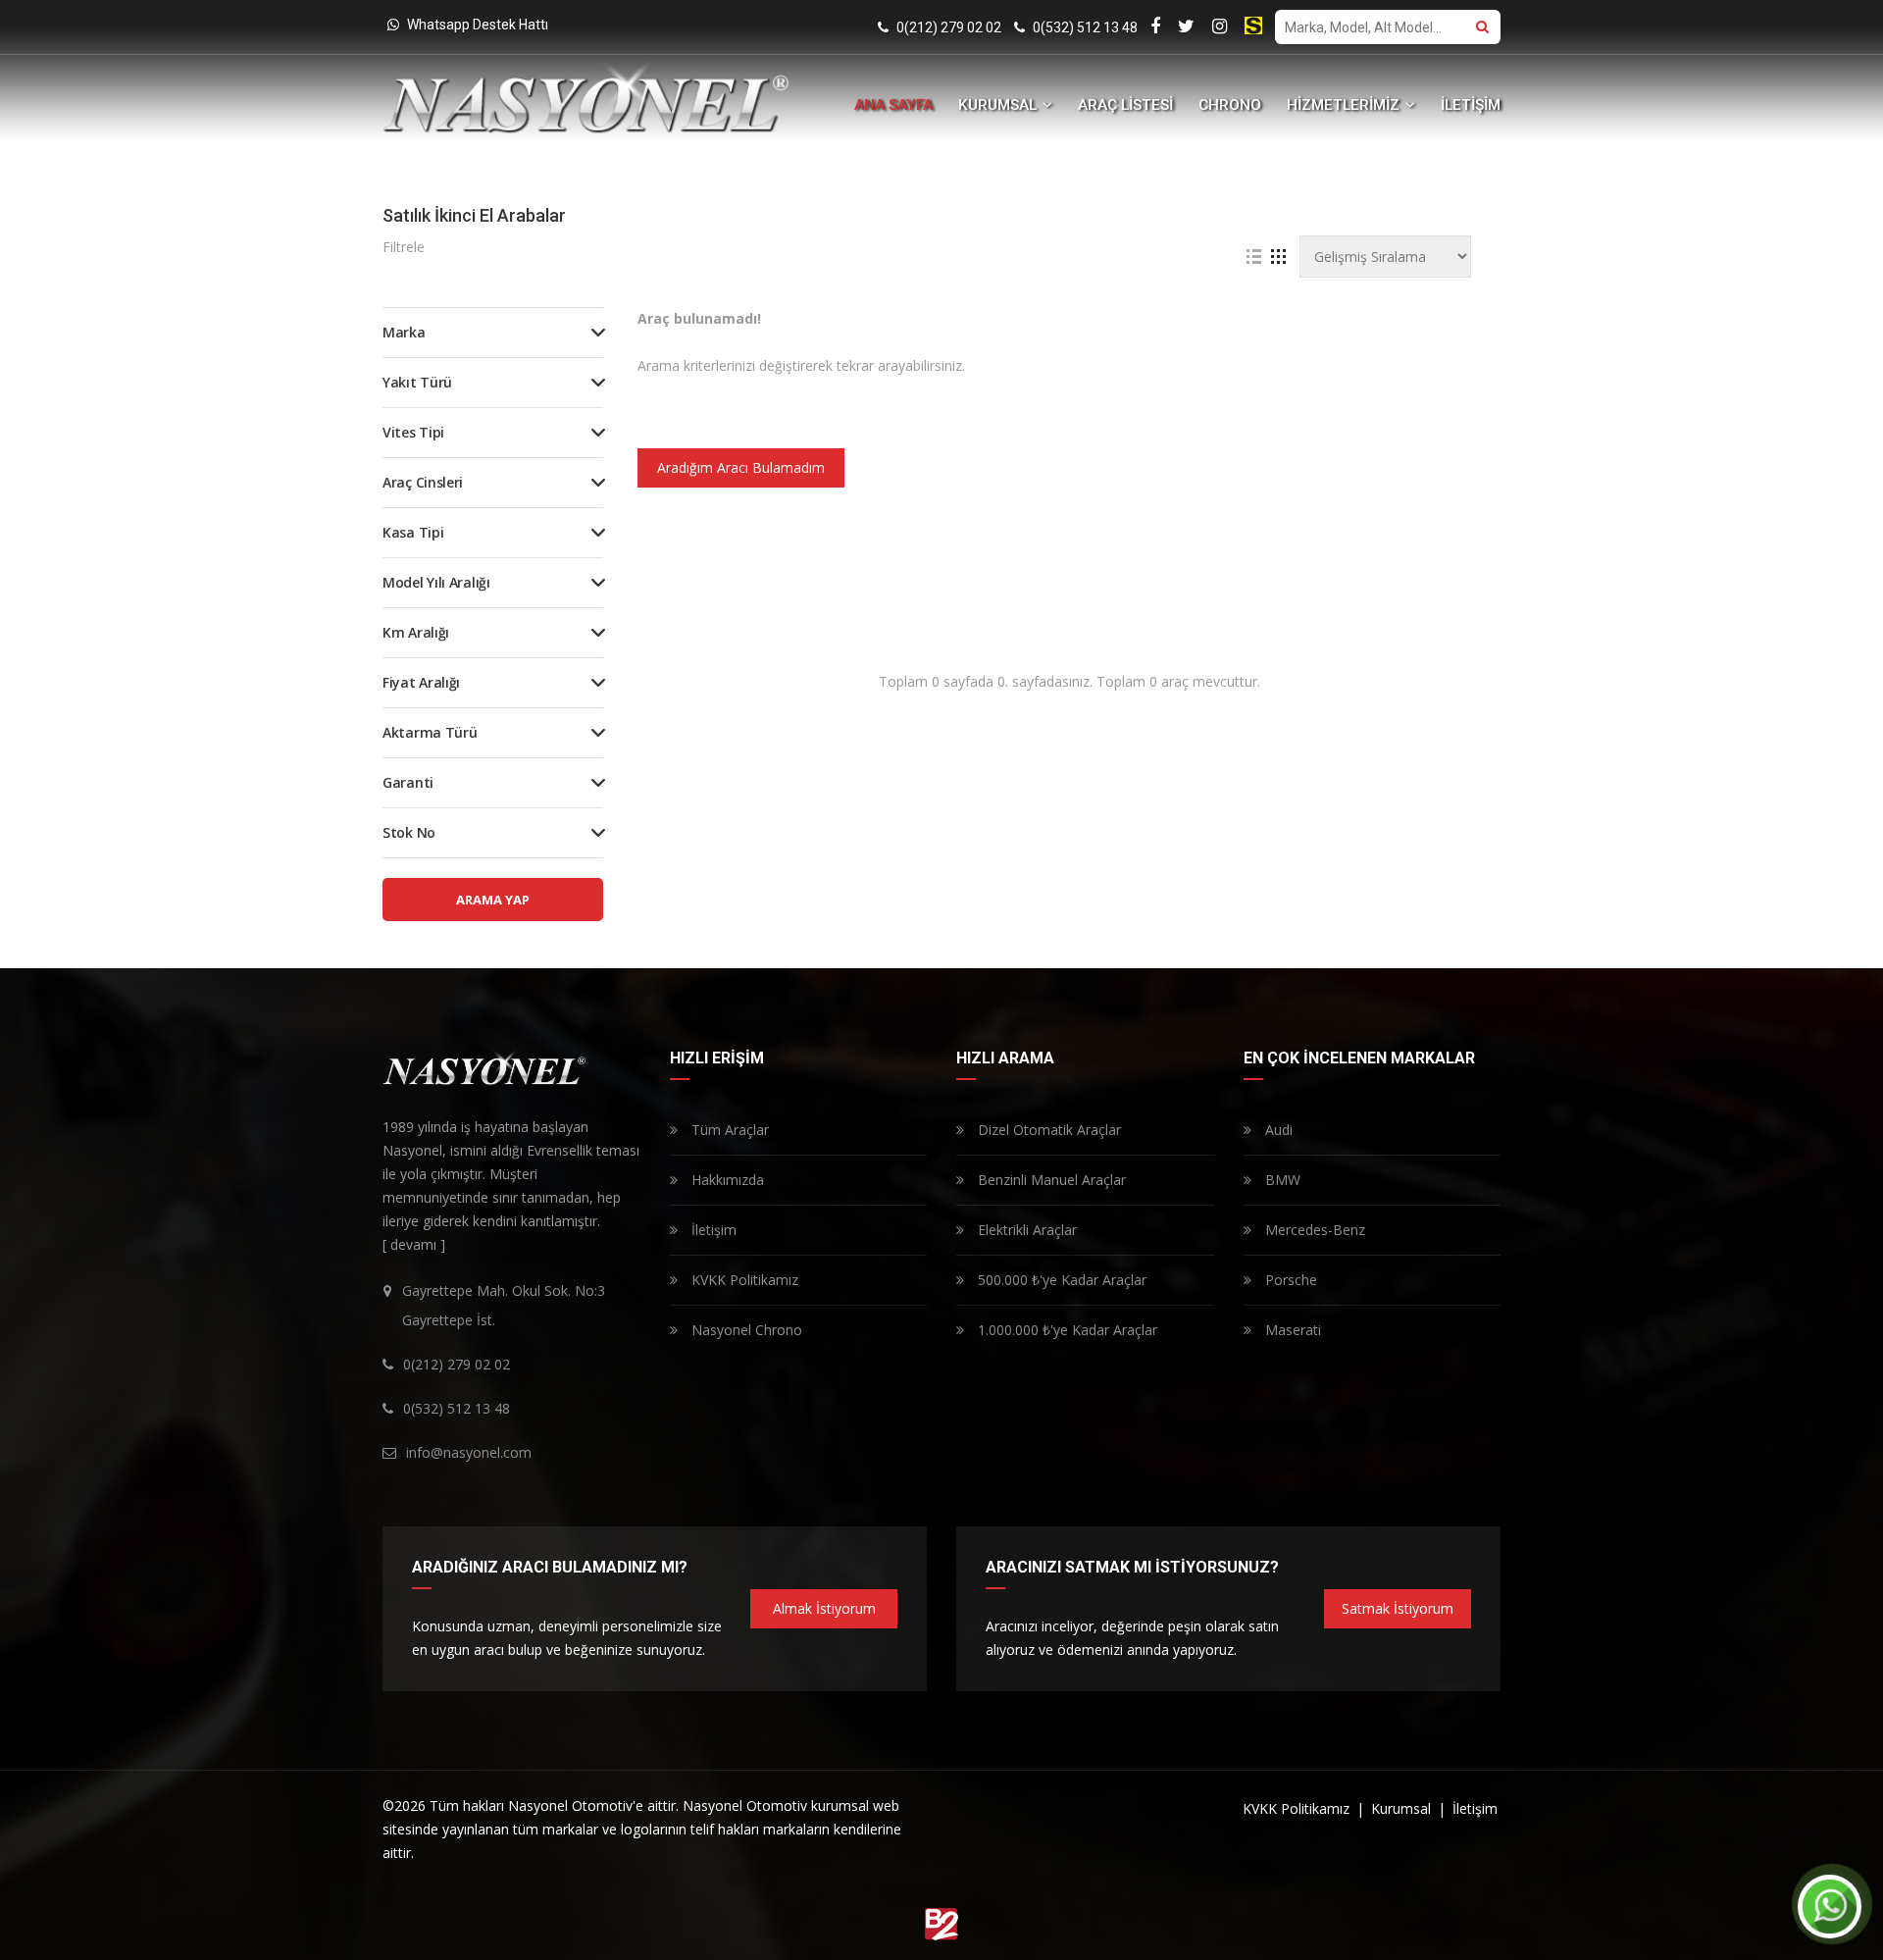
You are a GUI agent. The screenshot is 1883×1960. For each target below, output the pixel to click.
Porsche (1289, 1280)
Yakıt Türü (417, 382)
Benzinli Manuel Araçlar (1050, 1180)
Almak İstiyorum (824, 1608)
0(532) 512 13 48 (1084, 27)
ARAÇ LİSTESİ (1125, 105)
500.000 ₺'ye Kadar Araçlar (1060, 1280)
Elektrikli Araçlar (1025, 1230)
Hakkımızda (726, 1180)
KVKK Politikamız (743, 1280)
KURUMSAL (999, 105)
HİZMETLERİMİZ (1345, 105)
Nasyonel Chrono (745, 1330)
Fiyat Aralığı (421, 682)
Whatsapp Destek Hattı (476, 25)
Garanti (408, 782)
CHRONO (1230, 105)
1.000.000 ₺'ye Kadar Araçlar (1066, 1330)
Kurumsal (1403, 1808)
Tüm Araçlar (728, 1130)
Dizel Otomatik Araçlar (1047, 1130)
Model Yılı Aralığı (436, 582)
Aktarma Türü (430, 732)
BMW (1281, 1180)
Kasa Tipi (413, 532)
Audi (1277, 1130)
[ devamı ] (414, 1244)
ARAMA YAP (493, 900)
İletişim (712, 1230)
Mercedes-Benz (1313, 1230)
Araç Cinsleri (423, 482)
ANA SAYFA (893, 105)
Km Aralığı (416, 632)
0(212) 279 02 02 (947, 27)
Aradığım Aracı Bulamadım (741, 467)
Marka (404, 332)
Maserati (1291, 1330)
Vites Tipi (413, 432)
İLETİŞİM (1471, 105)
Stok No (409, 832)
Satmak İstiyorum (1398, 1608)
